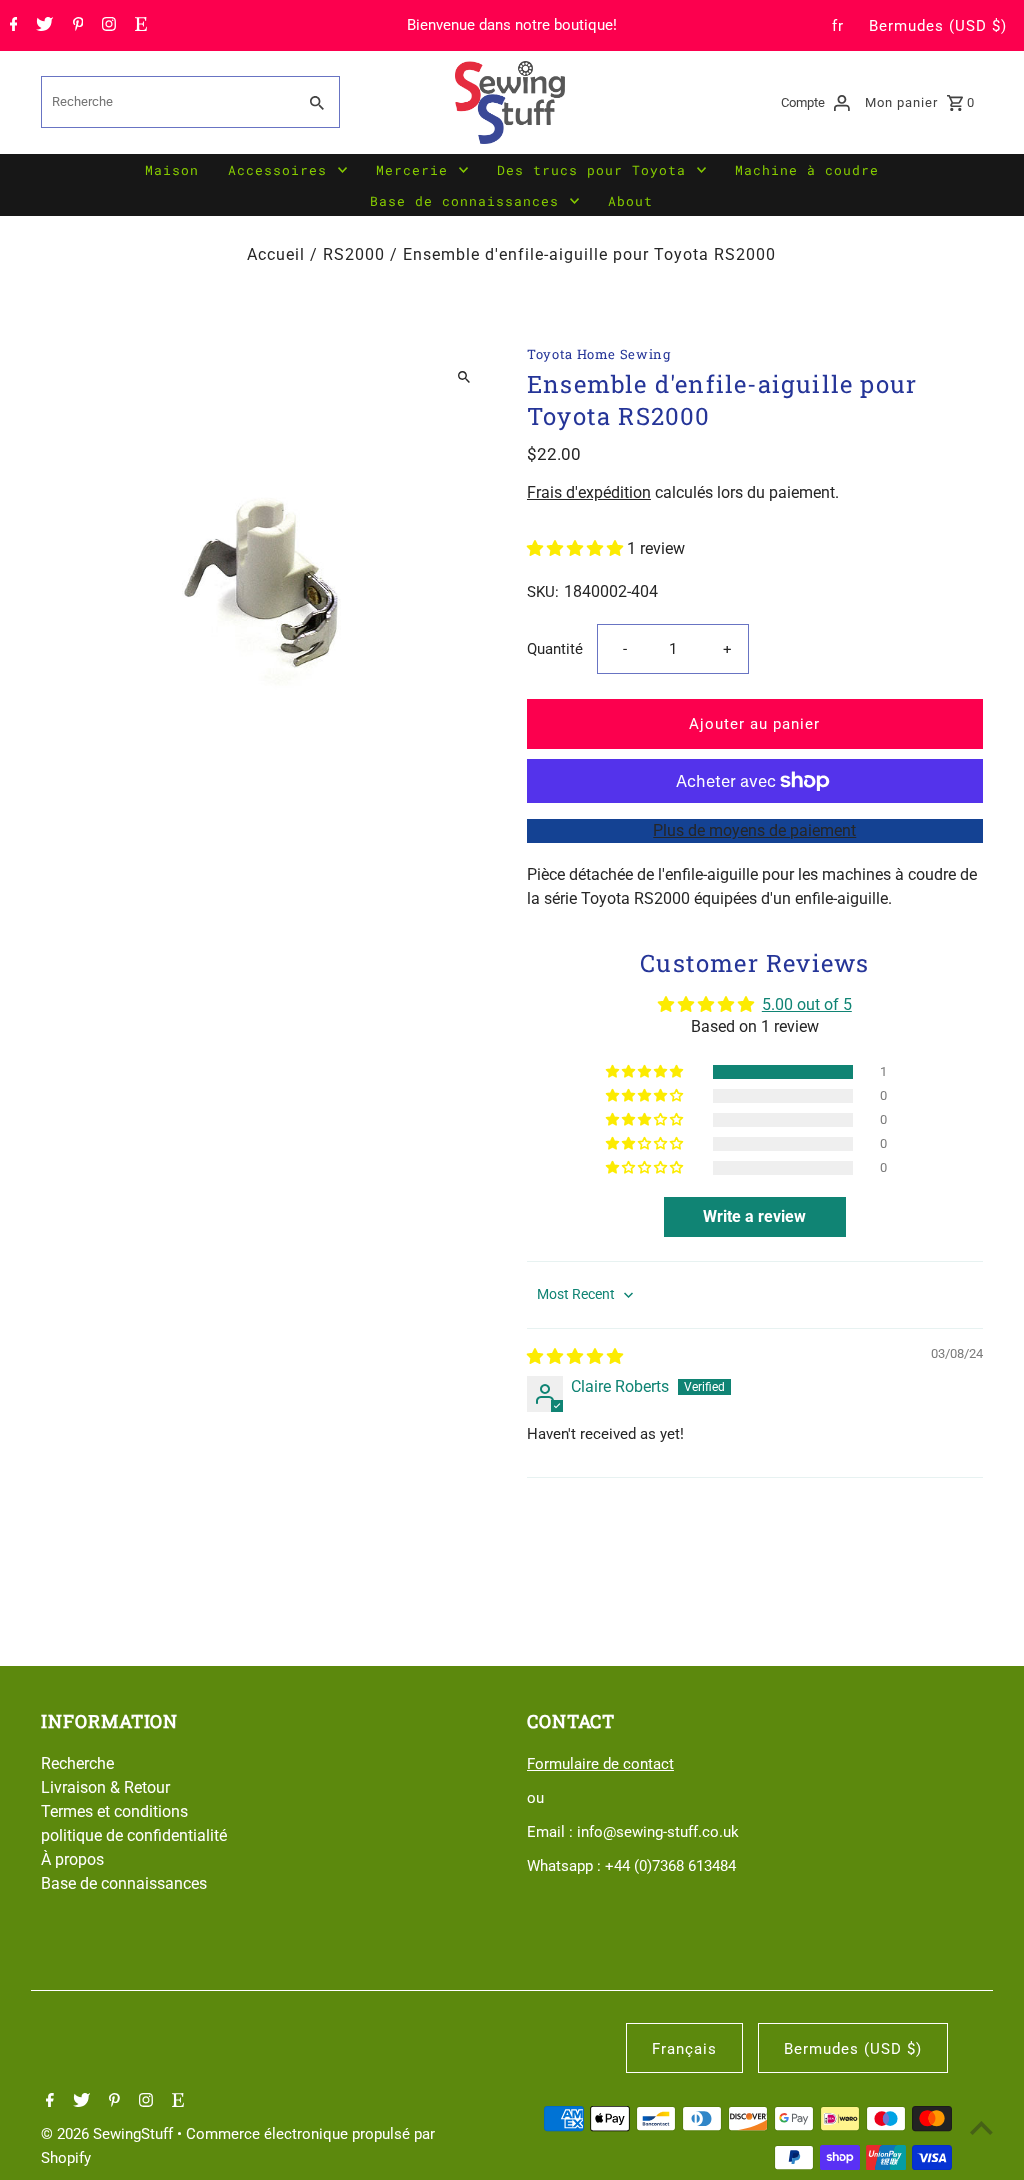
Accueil (276, 254)
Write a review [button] (754, 1216)
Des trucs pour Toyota (591, 170)
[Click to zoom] (464, 377)
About (630, 201)
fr (838, 26)
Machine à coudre (807, 170)
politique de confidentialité (134, 1835)
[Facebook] (11, 26)
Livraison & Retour (105, 1787)
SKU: (543, 592)
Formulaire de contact (600, 1764)
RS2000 (354, 254)
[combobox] (166, 102)
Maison (172, 170)
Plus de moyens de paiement (754, 830)
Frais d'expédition (589, 492)
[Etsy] (138, 26)
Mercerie (412, 170)
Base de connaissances (464, 201)
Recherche (77, 1763)
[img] (575, 1356)
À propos (72, 1859)
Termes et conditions (114, 1811)
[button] (577, 548)
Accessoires (277, 170)
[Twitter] (42, 26)
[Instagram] (106, 26)
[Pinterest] (76, 26)
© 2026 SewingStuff (109, 2134)
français (684, 2049)
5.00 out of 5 (807, 1004)
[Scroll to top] (981, 2127)
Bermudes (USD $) (938, 26)
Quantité (555, 649)
